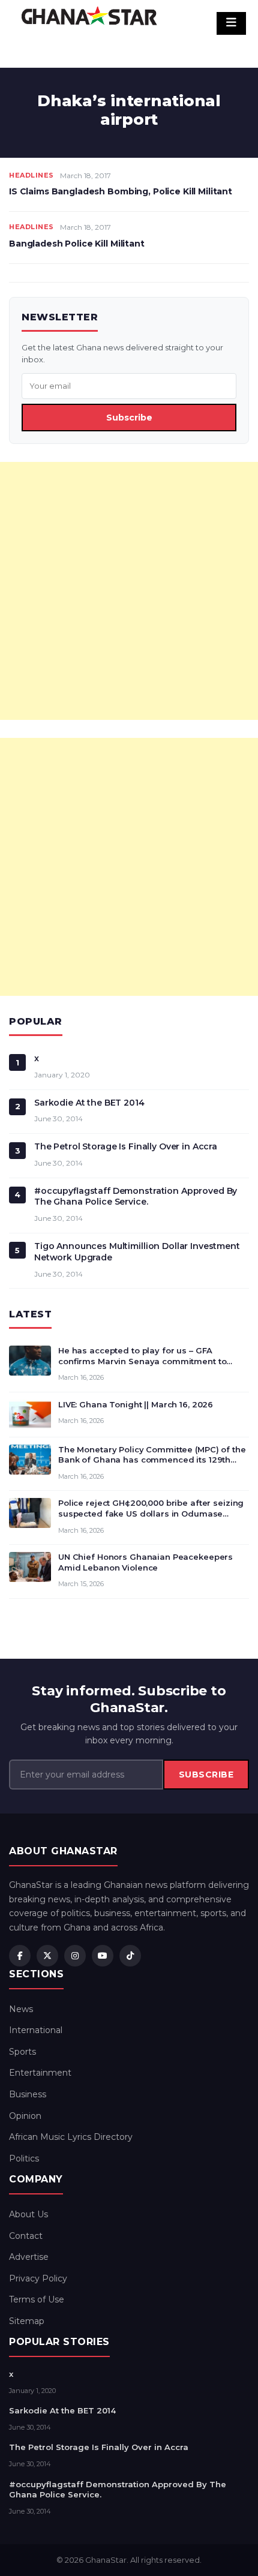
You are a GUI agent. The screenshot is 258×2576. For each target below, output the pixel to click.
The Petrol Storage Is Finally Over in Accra (126, 1146)
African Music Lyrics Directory (71, 2137)
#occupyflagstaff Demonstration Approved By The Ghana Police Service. (136, 1197)
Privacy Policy (38, 2278)
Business (28, 2094)
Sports (22, 2052)
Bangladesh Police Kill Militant (77, 244)
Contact (26, 2236)
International (36, 2030)
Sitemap (27, 2321)
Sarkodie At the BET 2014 (89, 1103)
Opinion (25, 2116)
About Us (28, 2214)
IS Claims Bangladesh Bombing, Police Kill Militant (121, 191)
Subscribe (129, 418)
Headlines (31, 175)
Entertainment (40, 2073)
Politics (24, 2158)
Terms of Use (37, 2299)
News (21, 2009)
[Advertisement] (129, 591)
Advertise (29, 2257)
